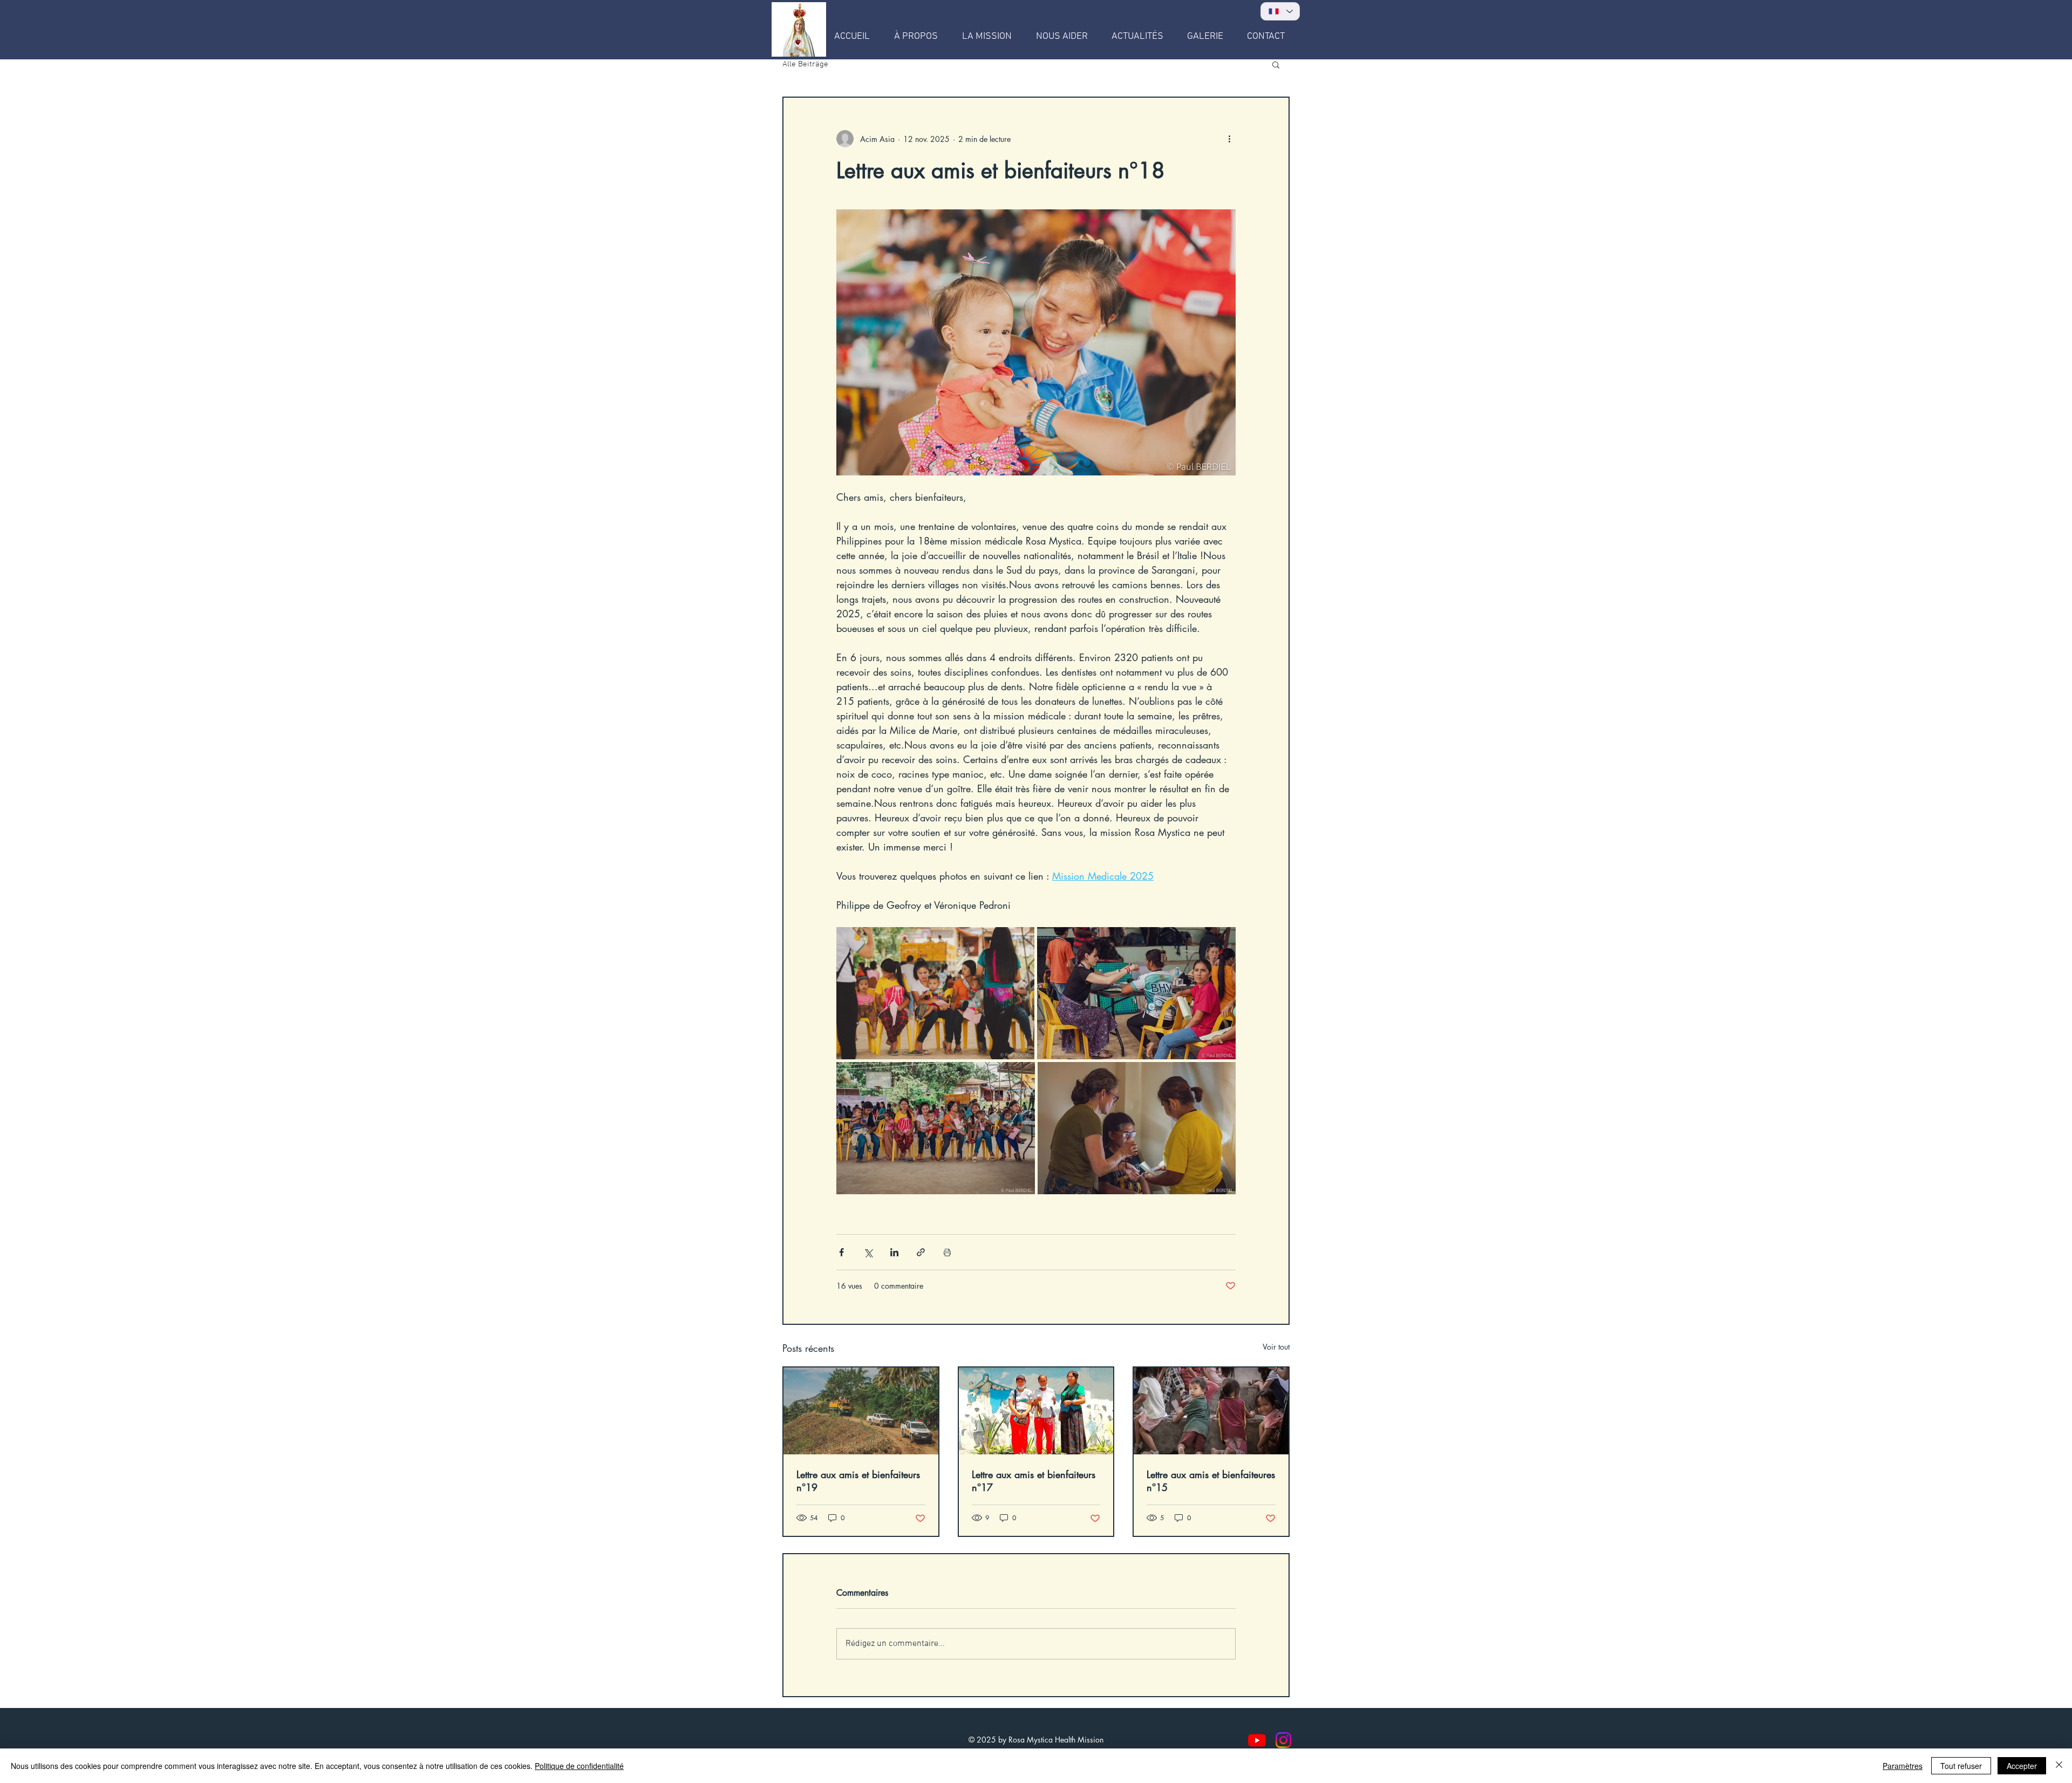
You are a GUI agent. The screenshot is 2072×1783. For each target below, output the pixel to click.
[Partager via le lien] (921, 1252)
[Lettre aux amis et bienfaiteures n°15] (1211, 1411)
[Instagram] (1283, 1740)
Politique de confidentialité (579, 1766)
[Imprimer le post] (947, 1252)
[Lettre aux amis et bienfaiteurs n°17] (1036, 1411)
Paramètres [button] (1903, 1766)
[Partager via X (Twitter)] (868, 1252)
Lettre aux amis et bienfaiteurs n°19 (858, 1481)
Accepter (2022, 1766)
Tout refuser (1961, 1766)
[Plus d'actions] (1229, 139)
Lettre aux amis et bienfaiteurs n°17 (1034, 1481)
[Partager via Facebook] (841, 1252)
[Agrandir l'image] (935, 993)
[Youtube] (1257, 1740)
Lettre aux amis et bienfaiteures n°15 (1211, 1481)
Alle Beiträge (805, 64)
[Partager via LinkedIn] (894, 1252)
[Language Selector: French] (1280, 11)
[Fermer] (2059, 1766)
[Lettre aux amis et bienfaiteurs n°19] (861, 1411)
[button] (1276, 64)
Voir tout (1276, 1347)
